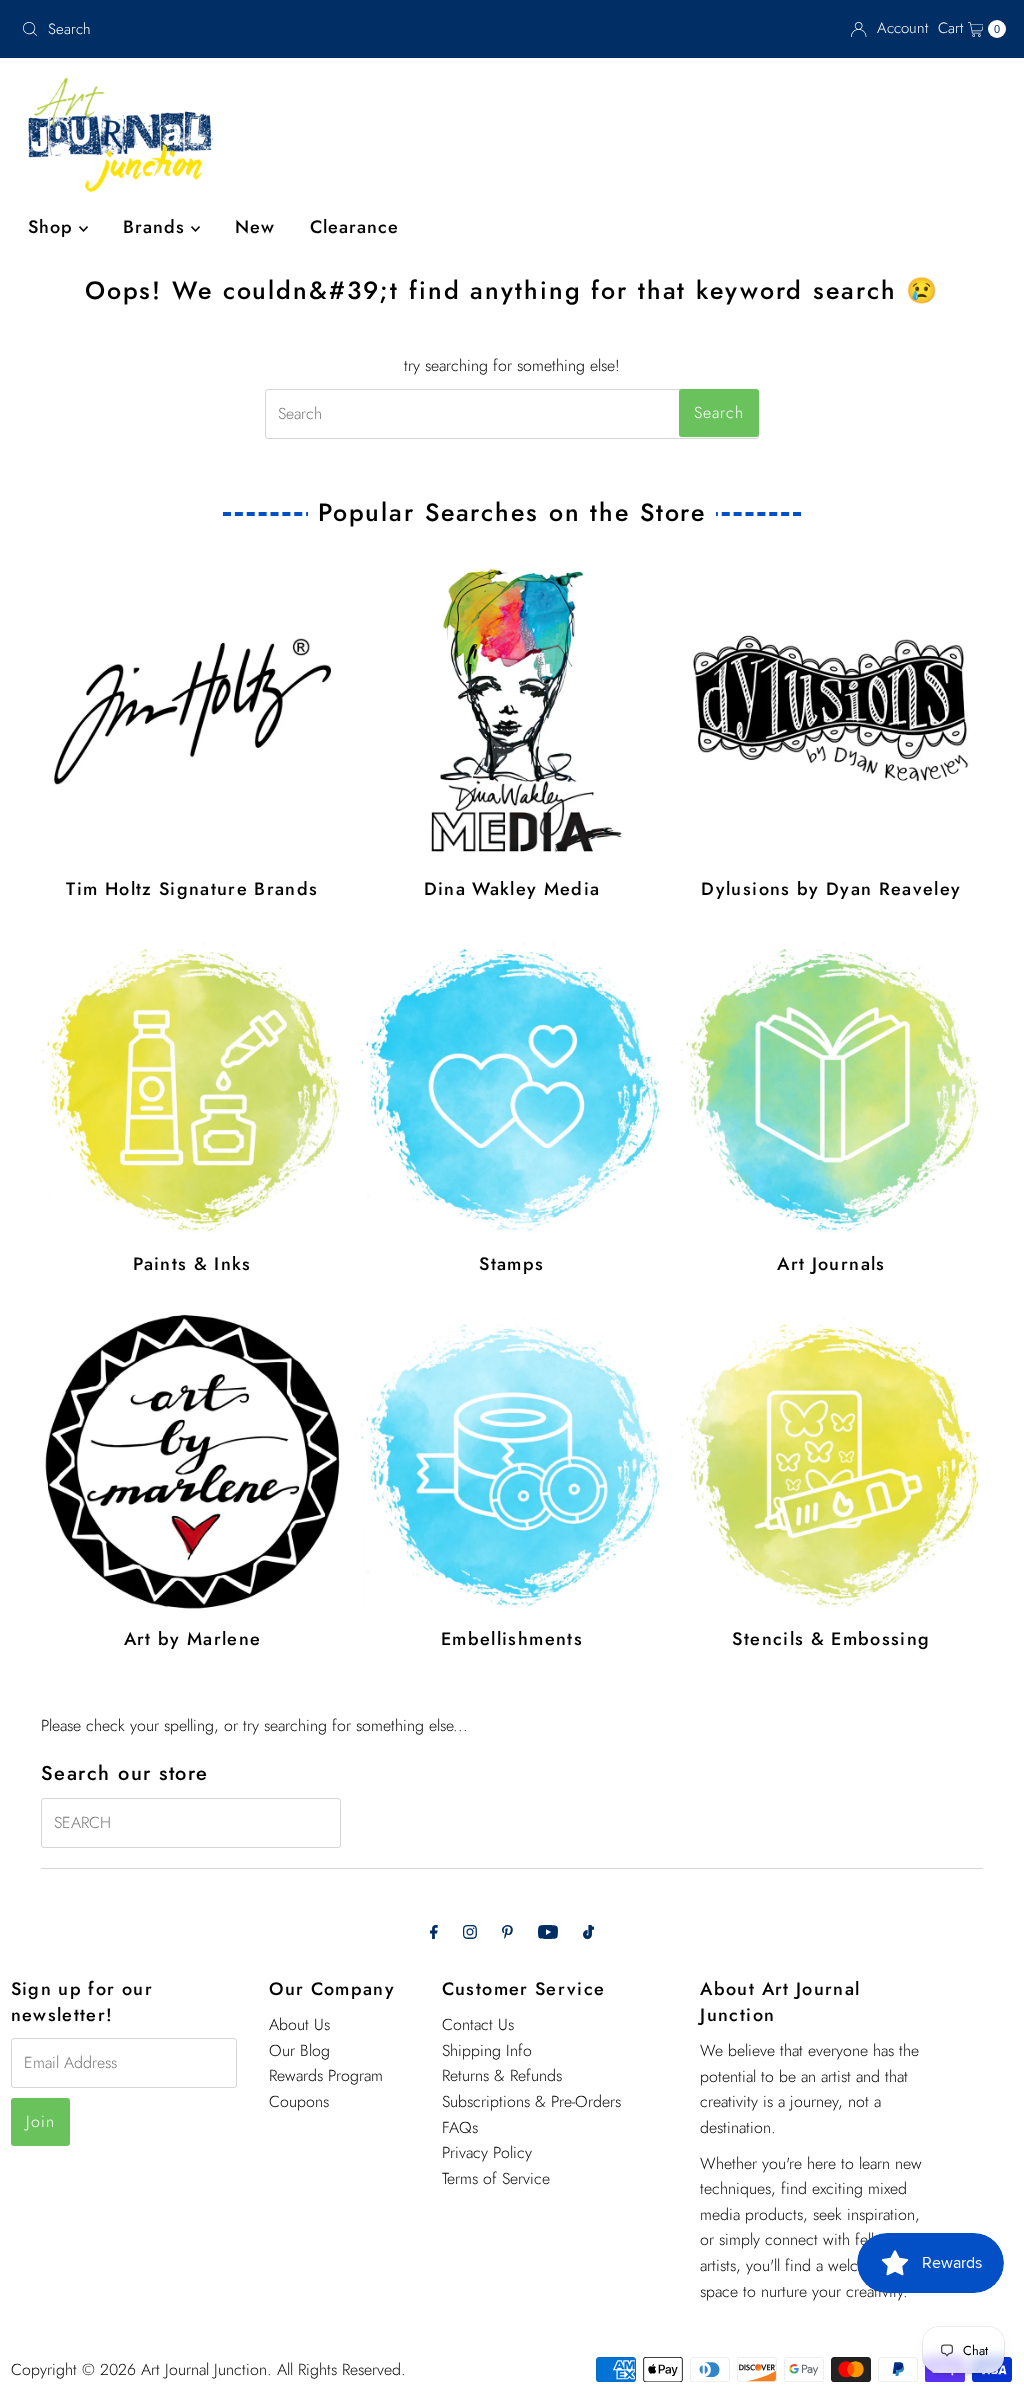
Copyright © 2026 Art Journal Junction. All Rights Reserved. (208, 2369)
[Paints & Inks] (193, 1087)
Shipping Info (487, 2050)
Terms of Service (496, 2178)
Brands (157, 227)
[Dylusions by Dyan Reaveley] (832, 712)
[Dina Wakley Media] (512, 712)
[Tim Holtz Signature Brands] (193, 712)
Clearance (354, 227)
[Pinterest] (507, 1932)
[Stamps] (512, 1087)
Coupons (299, 2101)
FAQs (460, 2127)
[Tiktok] (588, 1932)
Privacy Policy (487, 2152)
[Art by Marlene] (193, 1462)
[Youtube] (548, 1932)
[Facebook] (434, 1932)
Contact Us (478, 2024)
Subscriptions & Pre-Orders (531, 2101)
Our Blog (299, 2050)
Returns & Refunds (502, 2075)
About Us (299, 2024)
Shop (53, 227)
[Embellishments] (512, 1462)
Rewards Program (326, 2075)
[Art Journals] (832, 1087)
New (255, 227)
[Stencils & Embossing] (832, 1462)
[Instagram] (470, 1932)
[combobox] (174, 29)
